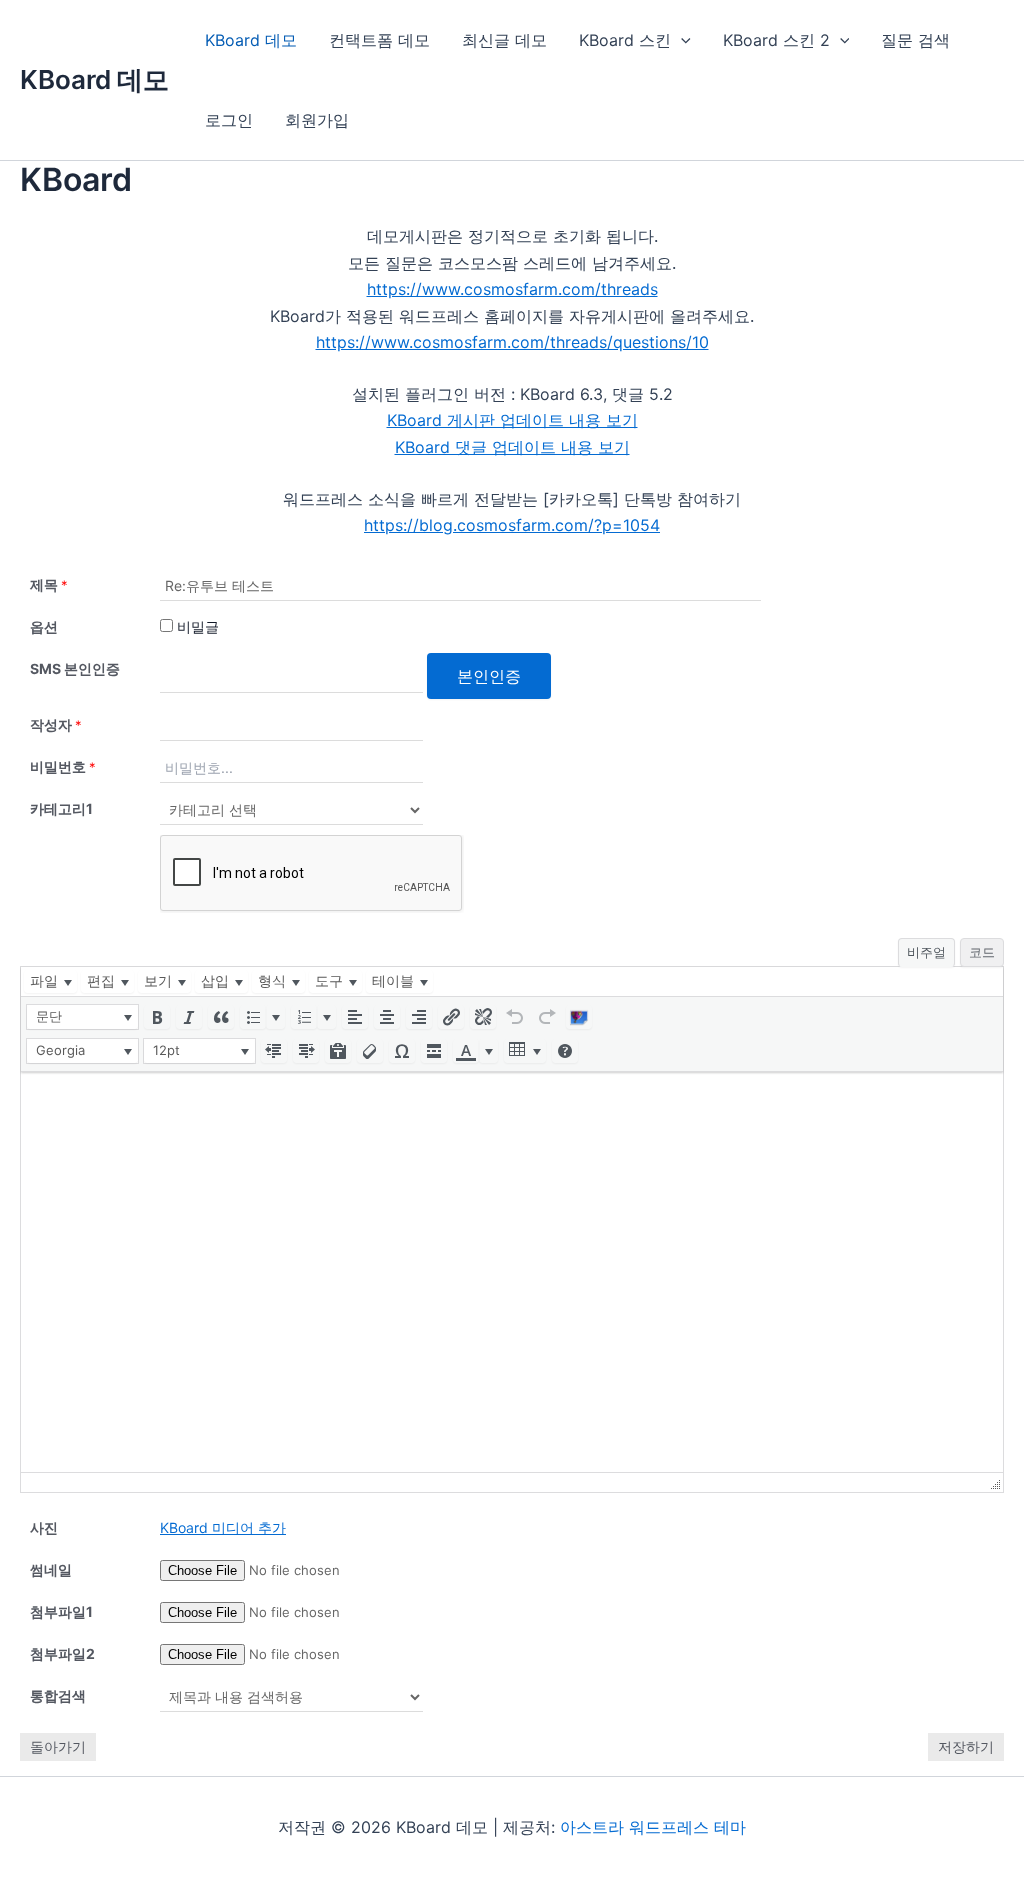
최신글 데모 (504, 40)
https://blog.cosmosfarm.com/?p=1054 (512, 525)
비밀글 (196, 626)
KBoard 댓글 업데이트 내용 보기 (512, 447)
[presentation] (50, 981)
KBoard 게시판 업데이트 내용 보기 (512, 420)
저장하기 (966, 1746)
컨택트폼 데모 (379, 40)
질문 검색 (915, 40)
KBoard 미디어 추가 (223, 1527)
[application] (681, 40)
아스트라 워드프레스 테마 (653, 1827)
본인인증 (489, 676)
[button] (82, 1017)
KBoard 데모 (94, 79)
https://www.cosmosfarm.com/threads (512, 289)
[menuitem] (50, 981)
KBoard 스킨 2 (776, 40)
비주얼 (926, 952)
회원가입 (317, 120)
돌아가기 (58, 1746)
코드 (982, 952)
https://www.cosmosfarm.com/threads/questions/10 (512, 342)
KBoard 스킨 (625, 40)
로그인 (229, 120)
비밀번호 (63, 766)
